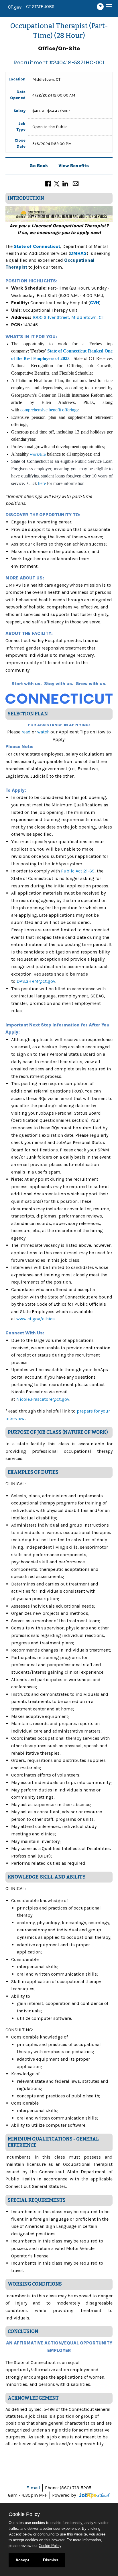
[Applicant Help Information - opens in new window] (101, 7)
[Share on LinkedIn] (65, 183)
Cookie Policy (50, 2546)
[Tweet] (57, 183)
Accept (22, 2560)
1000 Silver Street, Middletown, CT (68, 317)
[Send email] (76, 183)
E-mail (33, 2488)
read (26, 732)
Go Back (39, 166)
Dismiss (51, 2560)
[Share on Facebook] (48, 183)
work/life (38, 454)
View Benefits (74, 166)
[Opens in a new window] (94, 2495)
